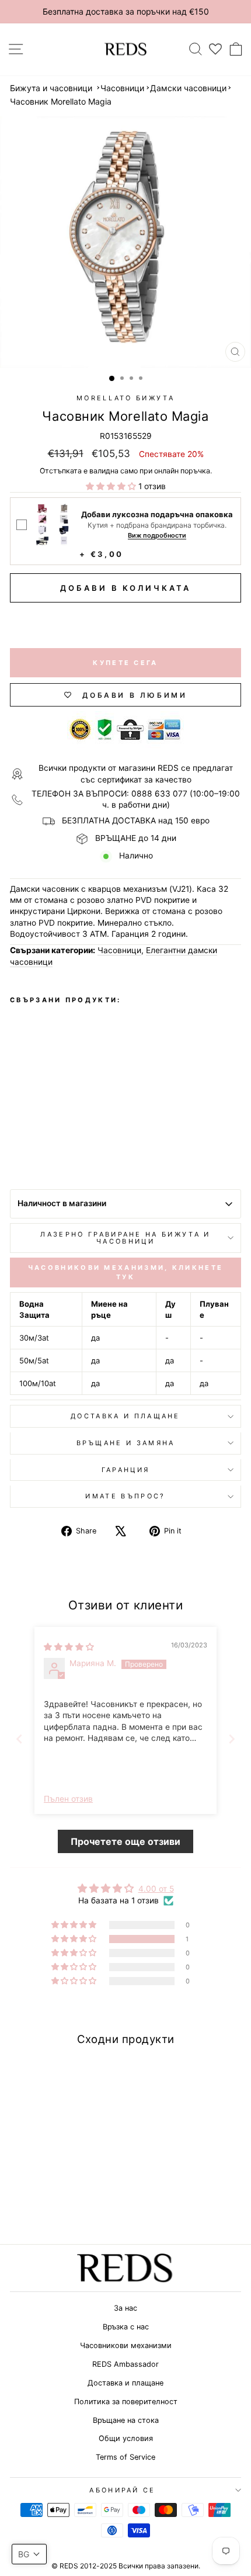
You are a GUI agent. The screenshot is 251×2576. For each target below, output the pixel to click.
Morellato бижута (125, 398)
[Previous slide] (19, 1739)
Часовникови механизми (126, 2345)
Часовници (122, 88)
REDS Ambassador (125, 2364)
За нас (125, 2308)
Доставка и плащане (125, 2383)
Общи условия (126, 2438)
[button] (112, 486)
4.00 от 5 (156, 1889)
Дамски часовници (188, 88)
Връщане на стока (126, 2420)
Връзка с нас (126, 2327)
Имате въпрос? (125, 1496)
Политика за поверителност (126, 2402)
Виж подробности (157, 536)
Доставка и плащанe (125, 1416)
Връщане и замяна (126, 1443)
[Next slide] (232, 1739)
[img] (69, 1647)
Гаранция (126, 1470)
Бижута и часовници (51, 88)
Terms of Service (125, 2457)
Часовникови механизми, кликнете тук (125, 1272)
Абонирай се (122, 2490)
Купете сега (125, 663)
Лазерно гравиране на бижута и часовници (125, 1238)
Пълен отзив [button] (68, 1799)
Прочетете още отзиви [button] (125, 1841)
